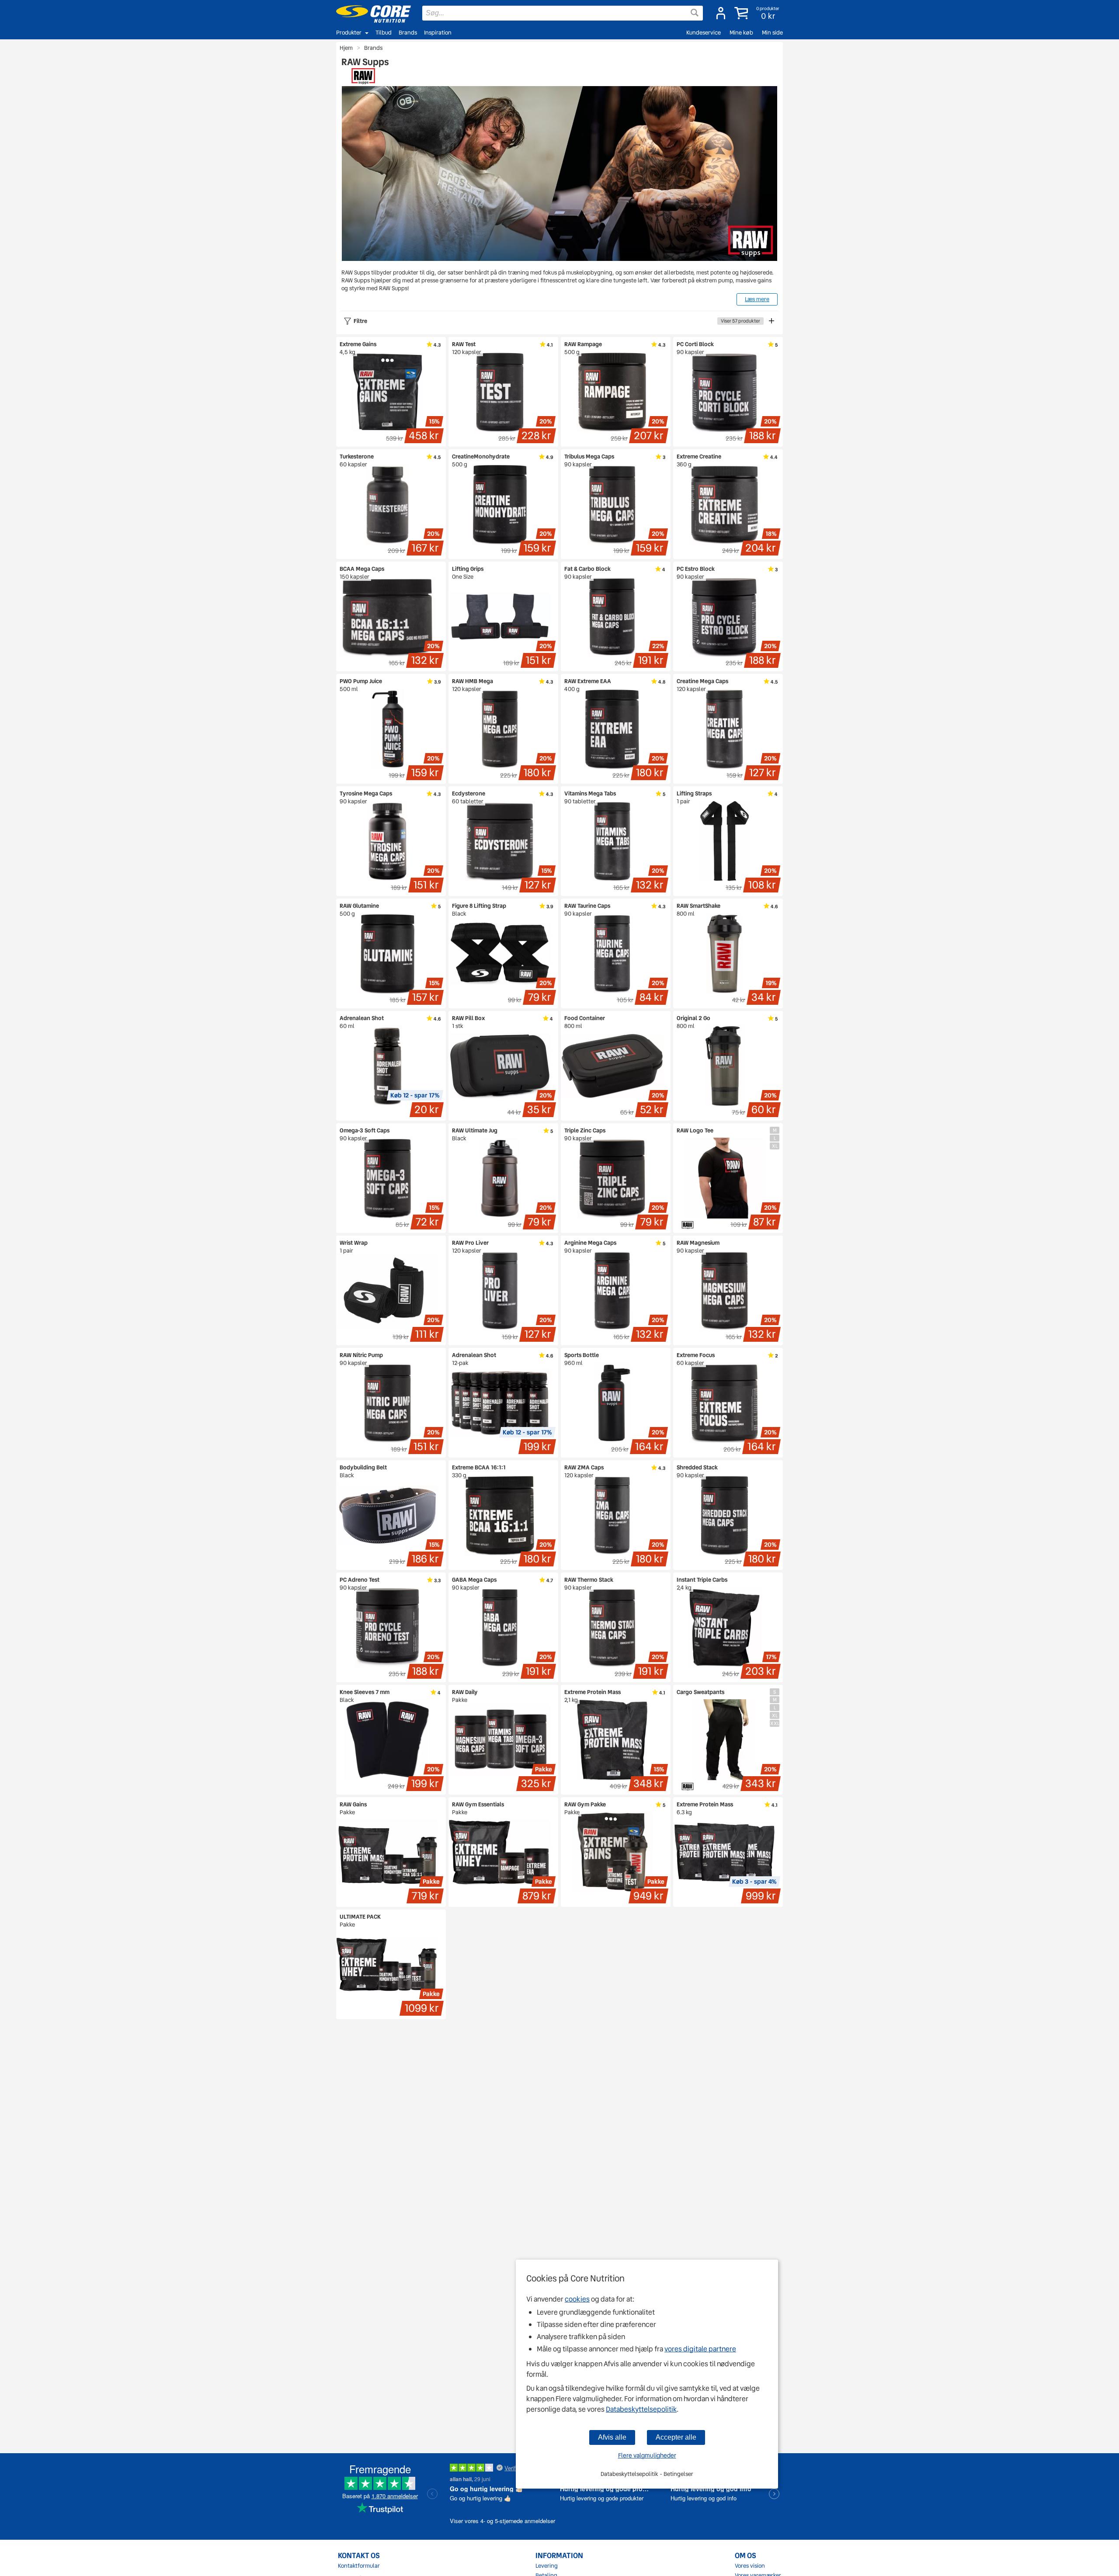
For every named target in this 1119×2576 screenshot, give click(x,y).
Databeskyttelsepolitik (641, 2409)
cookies (577, 2299)
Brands (408, 33)
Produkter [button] (349, 33)
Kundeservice (704, 33)
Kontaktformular (359, 2566)
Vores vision (750, 2566)
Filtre (557, 321)
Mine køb (741, 33)
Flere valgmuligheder (647, 2455)
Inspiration (438, 33)
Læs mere (757, 299)
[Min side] (721, 13)
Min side (772, 33)
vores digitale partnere (700, 2349)
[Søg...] (695, 13)
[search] (563, 13)
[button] (758, 13)
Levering (547, 2566)
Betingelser (678, 2474)
